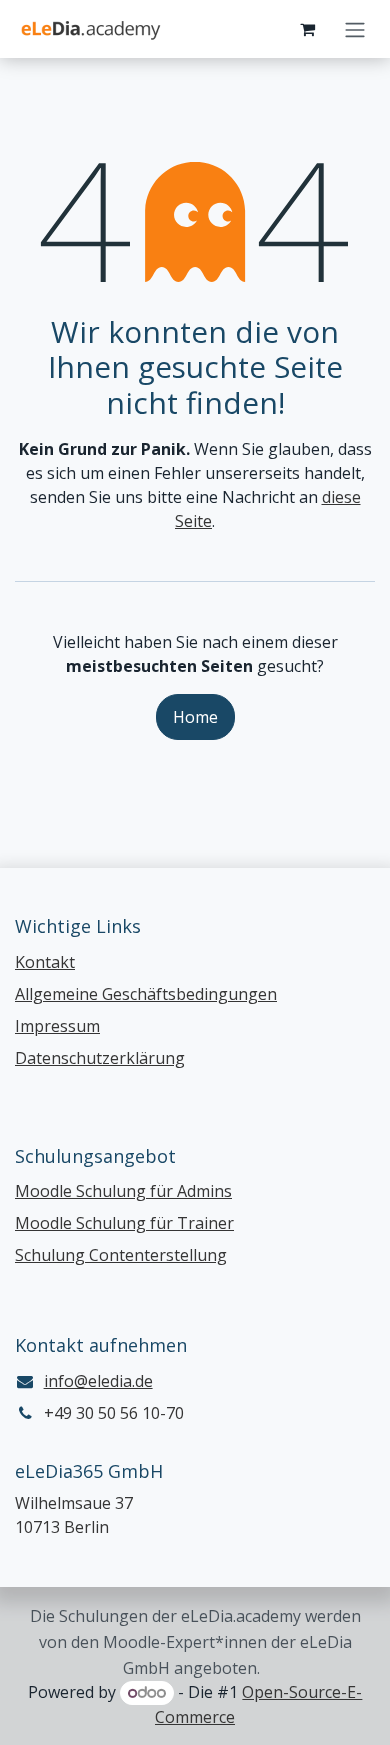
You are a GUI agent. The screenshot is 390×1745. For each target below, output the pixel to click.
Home (195, 717)
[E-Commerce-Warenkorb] (307, 29)
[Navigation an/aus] (355, 29)
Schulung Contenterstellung (121, 1255)
